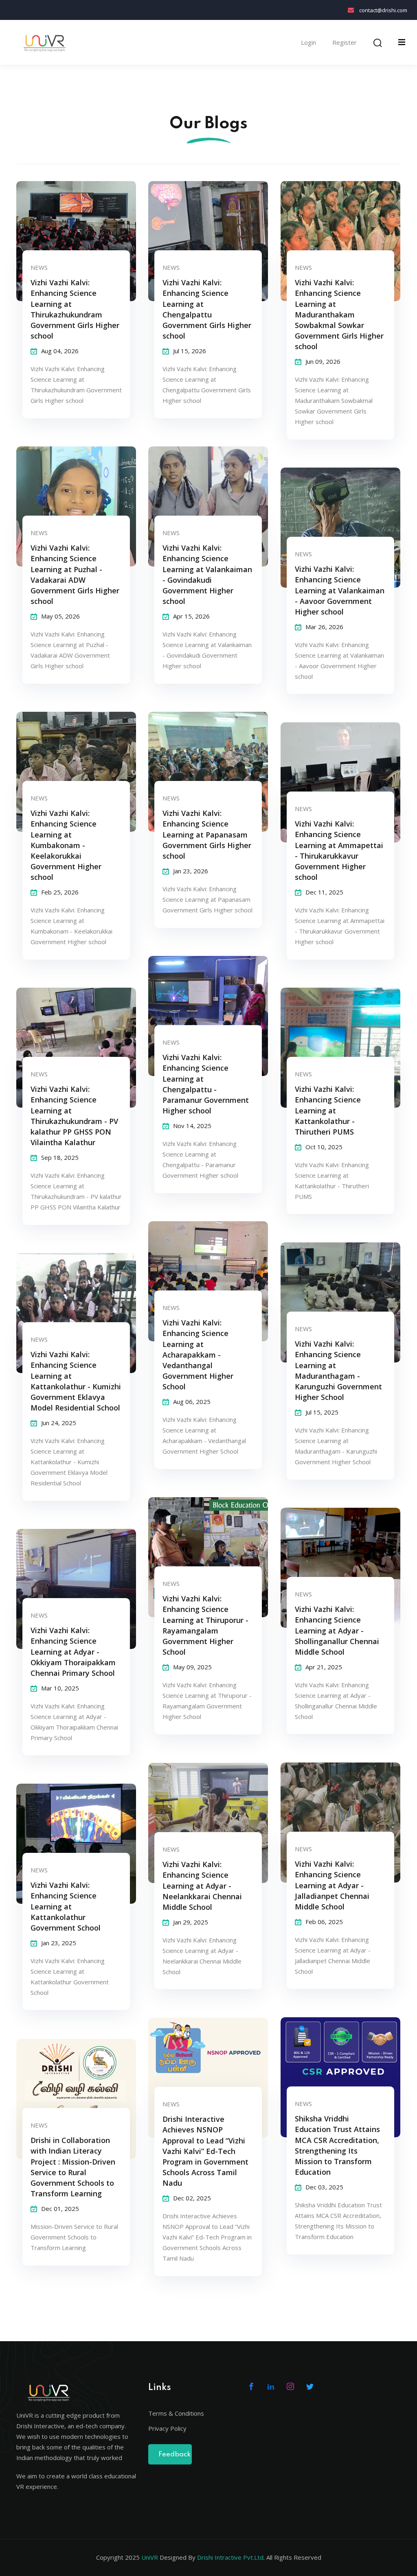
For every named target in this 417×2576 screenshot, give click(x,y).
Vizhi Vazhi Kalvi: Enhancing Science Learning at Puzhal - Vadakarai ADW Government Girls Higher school (75, 574)
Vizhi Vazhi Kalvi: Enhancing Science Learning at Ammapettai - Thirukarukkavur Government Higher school (339, 850)
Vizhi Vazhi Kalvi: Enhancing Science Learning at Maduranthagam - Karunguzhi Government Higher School (338, 1370)
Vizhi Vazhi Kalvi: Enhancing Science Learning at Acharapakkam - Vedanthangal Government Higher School (198, 1355)
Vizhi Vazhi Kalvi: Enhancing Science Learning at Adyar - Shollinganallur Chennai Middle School (337, 1630)
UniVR (150, 2557)
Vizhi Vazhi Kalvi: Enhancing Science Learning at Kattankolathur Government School (66, 1906)
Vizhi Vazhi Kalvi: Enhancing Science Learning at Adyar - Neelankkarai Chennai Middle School (202, 1885)
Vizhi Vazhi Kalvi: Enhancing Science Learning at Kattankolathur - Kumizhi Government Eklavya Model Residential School (76, 1381)
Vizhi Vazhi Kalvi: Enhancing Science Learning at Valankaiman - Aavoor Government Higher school (340, 590)
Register (345, 43)
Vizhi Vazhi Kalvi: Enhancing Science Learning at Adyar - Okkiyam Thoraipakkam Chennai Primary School (73, 1651)
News (39, 267)
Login (308, 43)
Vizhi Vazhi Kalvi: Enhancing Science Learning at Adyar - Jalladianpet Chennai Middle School (332, 1885)
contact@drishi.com (383, 10)
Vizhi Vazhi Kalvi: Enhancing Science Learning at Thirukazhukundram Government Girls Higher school (75, 309)
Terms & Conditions (176, 2413)
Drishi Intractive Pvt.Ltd (230, 2557)
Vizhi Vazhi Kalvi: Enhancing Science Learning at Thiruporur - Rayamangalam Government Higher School (205, 1625)
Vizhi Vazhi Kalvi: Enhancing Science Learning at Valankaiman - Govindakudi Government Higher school (207, 574)
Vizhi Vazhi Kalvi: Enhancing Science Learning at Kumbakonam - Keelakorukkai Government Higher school (66, 845)
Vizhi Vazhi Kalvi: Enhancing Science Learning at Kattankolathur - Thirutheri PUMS (328, 1110)
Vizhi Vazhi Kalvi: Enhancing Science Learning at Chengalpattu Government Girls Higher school (207, 309)
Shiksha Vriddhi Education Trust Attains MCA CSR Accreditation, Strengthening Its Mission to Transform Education (337, 2145)
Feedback (174, 2455)
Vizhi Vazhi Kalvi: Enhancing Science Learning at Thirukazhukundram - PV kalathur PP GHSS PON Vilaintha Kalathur (74, 1115)
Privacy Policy (167, 2428)
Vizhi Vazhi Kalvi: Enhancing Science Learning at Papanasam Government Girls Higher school (207, 834)
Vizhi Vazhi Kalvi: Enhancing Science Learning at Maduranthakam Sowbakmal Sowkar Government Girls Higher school (339, 314)
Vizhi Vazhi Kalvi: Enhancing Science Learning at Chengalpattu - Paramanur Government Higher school (206, 1084)
